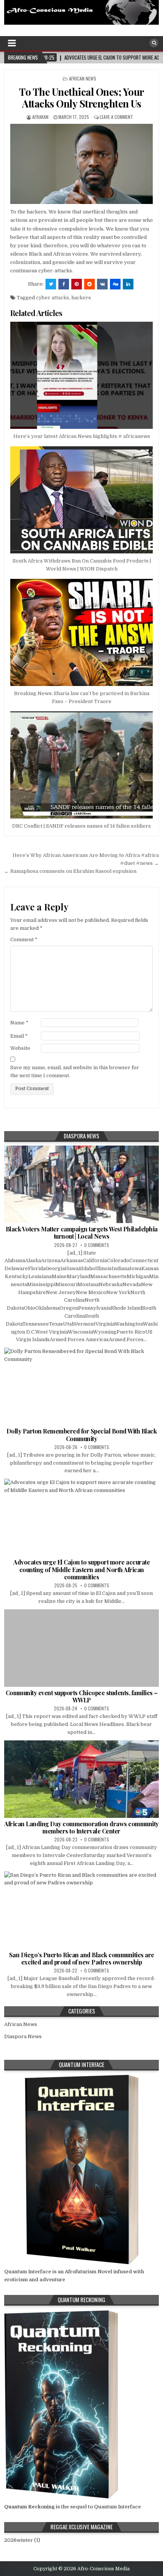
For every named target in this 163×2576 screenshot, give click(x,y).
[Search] (154, 43)
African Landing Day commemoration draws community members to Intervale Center (81, 1827)
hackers (81, 298)
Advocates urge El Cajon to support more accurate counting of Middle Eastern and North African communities (81, 1569)
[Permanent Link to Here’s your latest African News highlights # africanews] (82, 375)
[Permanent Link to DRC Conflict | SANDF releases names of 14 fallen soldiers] (82, 765)
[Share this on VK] (102, 284)
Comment (24, 940)
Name (19, 1023)
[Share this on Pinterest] (77, 284)
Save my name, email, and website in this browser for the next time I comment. (75, 1071)
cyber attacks (53, 298)
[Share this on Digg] (115, 284)
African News (83, 78)
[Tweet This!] (51, 284)
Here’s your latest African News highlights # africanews (82, 436)
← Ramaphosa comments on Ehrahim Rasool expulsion (70, 871)
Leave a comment (116, 117)
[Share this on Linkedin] (128, 284)
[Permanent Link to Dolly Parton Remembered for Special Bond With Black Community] (82, 1386)
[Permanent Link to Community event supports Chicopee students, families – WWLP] (82, 1648)
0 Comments (97, 1245)
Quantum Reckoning (29, 2507)
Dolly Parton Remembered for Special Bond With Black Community (82, 1435)
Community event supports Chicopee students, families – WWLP (82, 1696)
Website (20, 1048)
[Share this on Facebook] (64, 284)
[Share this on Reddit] (89, 284)
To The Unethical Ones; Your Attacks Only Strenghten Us (81, 98)
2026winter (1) (22, 2540)
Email (19, 1036)
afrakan (40, 117)
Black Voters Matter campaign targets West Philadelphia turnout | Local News (82, 1233)
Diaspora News (23, 2036)
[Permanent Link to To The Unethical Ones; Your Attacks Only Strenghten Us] (82, 164)
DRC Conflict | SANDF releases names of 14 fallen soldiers (81, 826)
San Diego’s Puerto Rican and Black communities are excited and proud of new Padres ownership (82, 1958)
